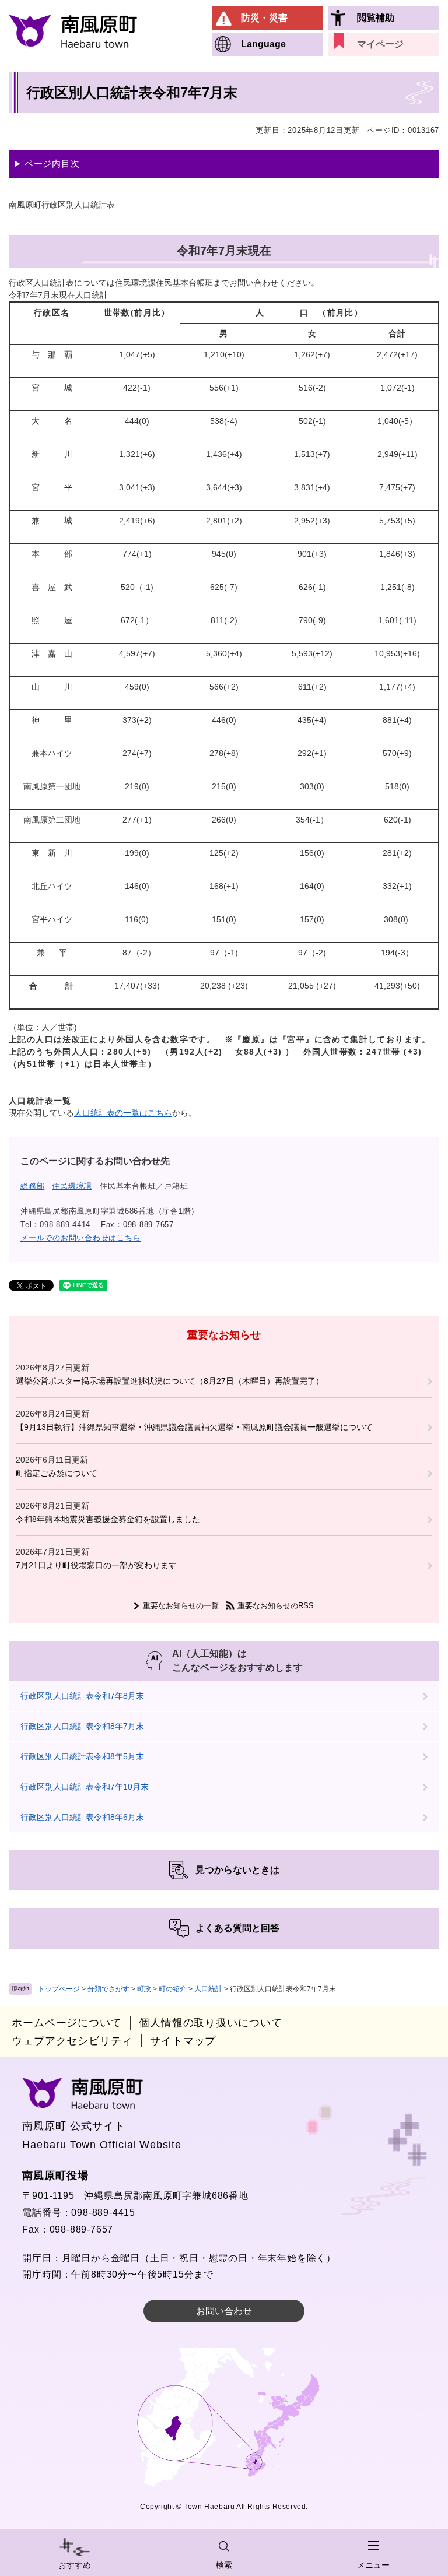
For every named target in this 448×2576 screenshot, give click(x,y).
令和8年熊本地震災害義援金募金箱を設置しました (108, 1519)
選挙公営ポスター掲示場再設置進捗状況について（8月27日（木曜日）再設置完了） (170, 1381)
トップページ (59, 1989)
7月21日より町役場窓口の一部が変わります (96, 1565)
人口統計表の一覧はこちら (123, 1113)
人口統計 (208, 1989)
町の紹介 (173, 1989)
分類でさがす (108, 1989)
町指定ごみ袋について (57, 1473)
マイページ (380, 44)
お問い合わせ (224, 2311)
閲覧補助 (376, 18)
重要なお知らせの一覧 (181, 1606)
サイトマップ (183, 2041)
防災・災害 (264, 18)
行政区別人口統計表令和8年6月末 (82, 1817)
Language (263, 44)
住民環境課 (72, 1186)
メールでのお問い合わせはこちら (80, 1238)
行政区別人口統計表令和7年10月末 (85, 1787)
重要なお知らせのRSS (276, 1606)
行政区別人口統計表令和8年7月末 (82, 1726)
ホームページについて (67, 2023)
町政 (144, 1989)
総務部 (32, 1186)
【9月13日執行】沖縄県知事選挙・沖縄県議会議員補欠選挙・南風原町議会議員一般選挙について (194, 1427)
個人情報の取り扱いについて (211, 2023)
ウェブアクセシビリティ (72, 2041)
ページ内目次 (52, 164)
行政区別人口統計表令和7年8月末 (82, 1696)
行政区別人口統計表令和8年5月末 (82, 1756)
